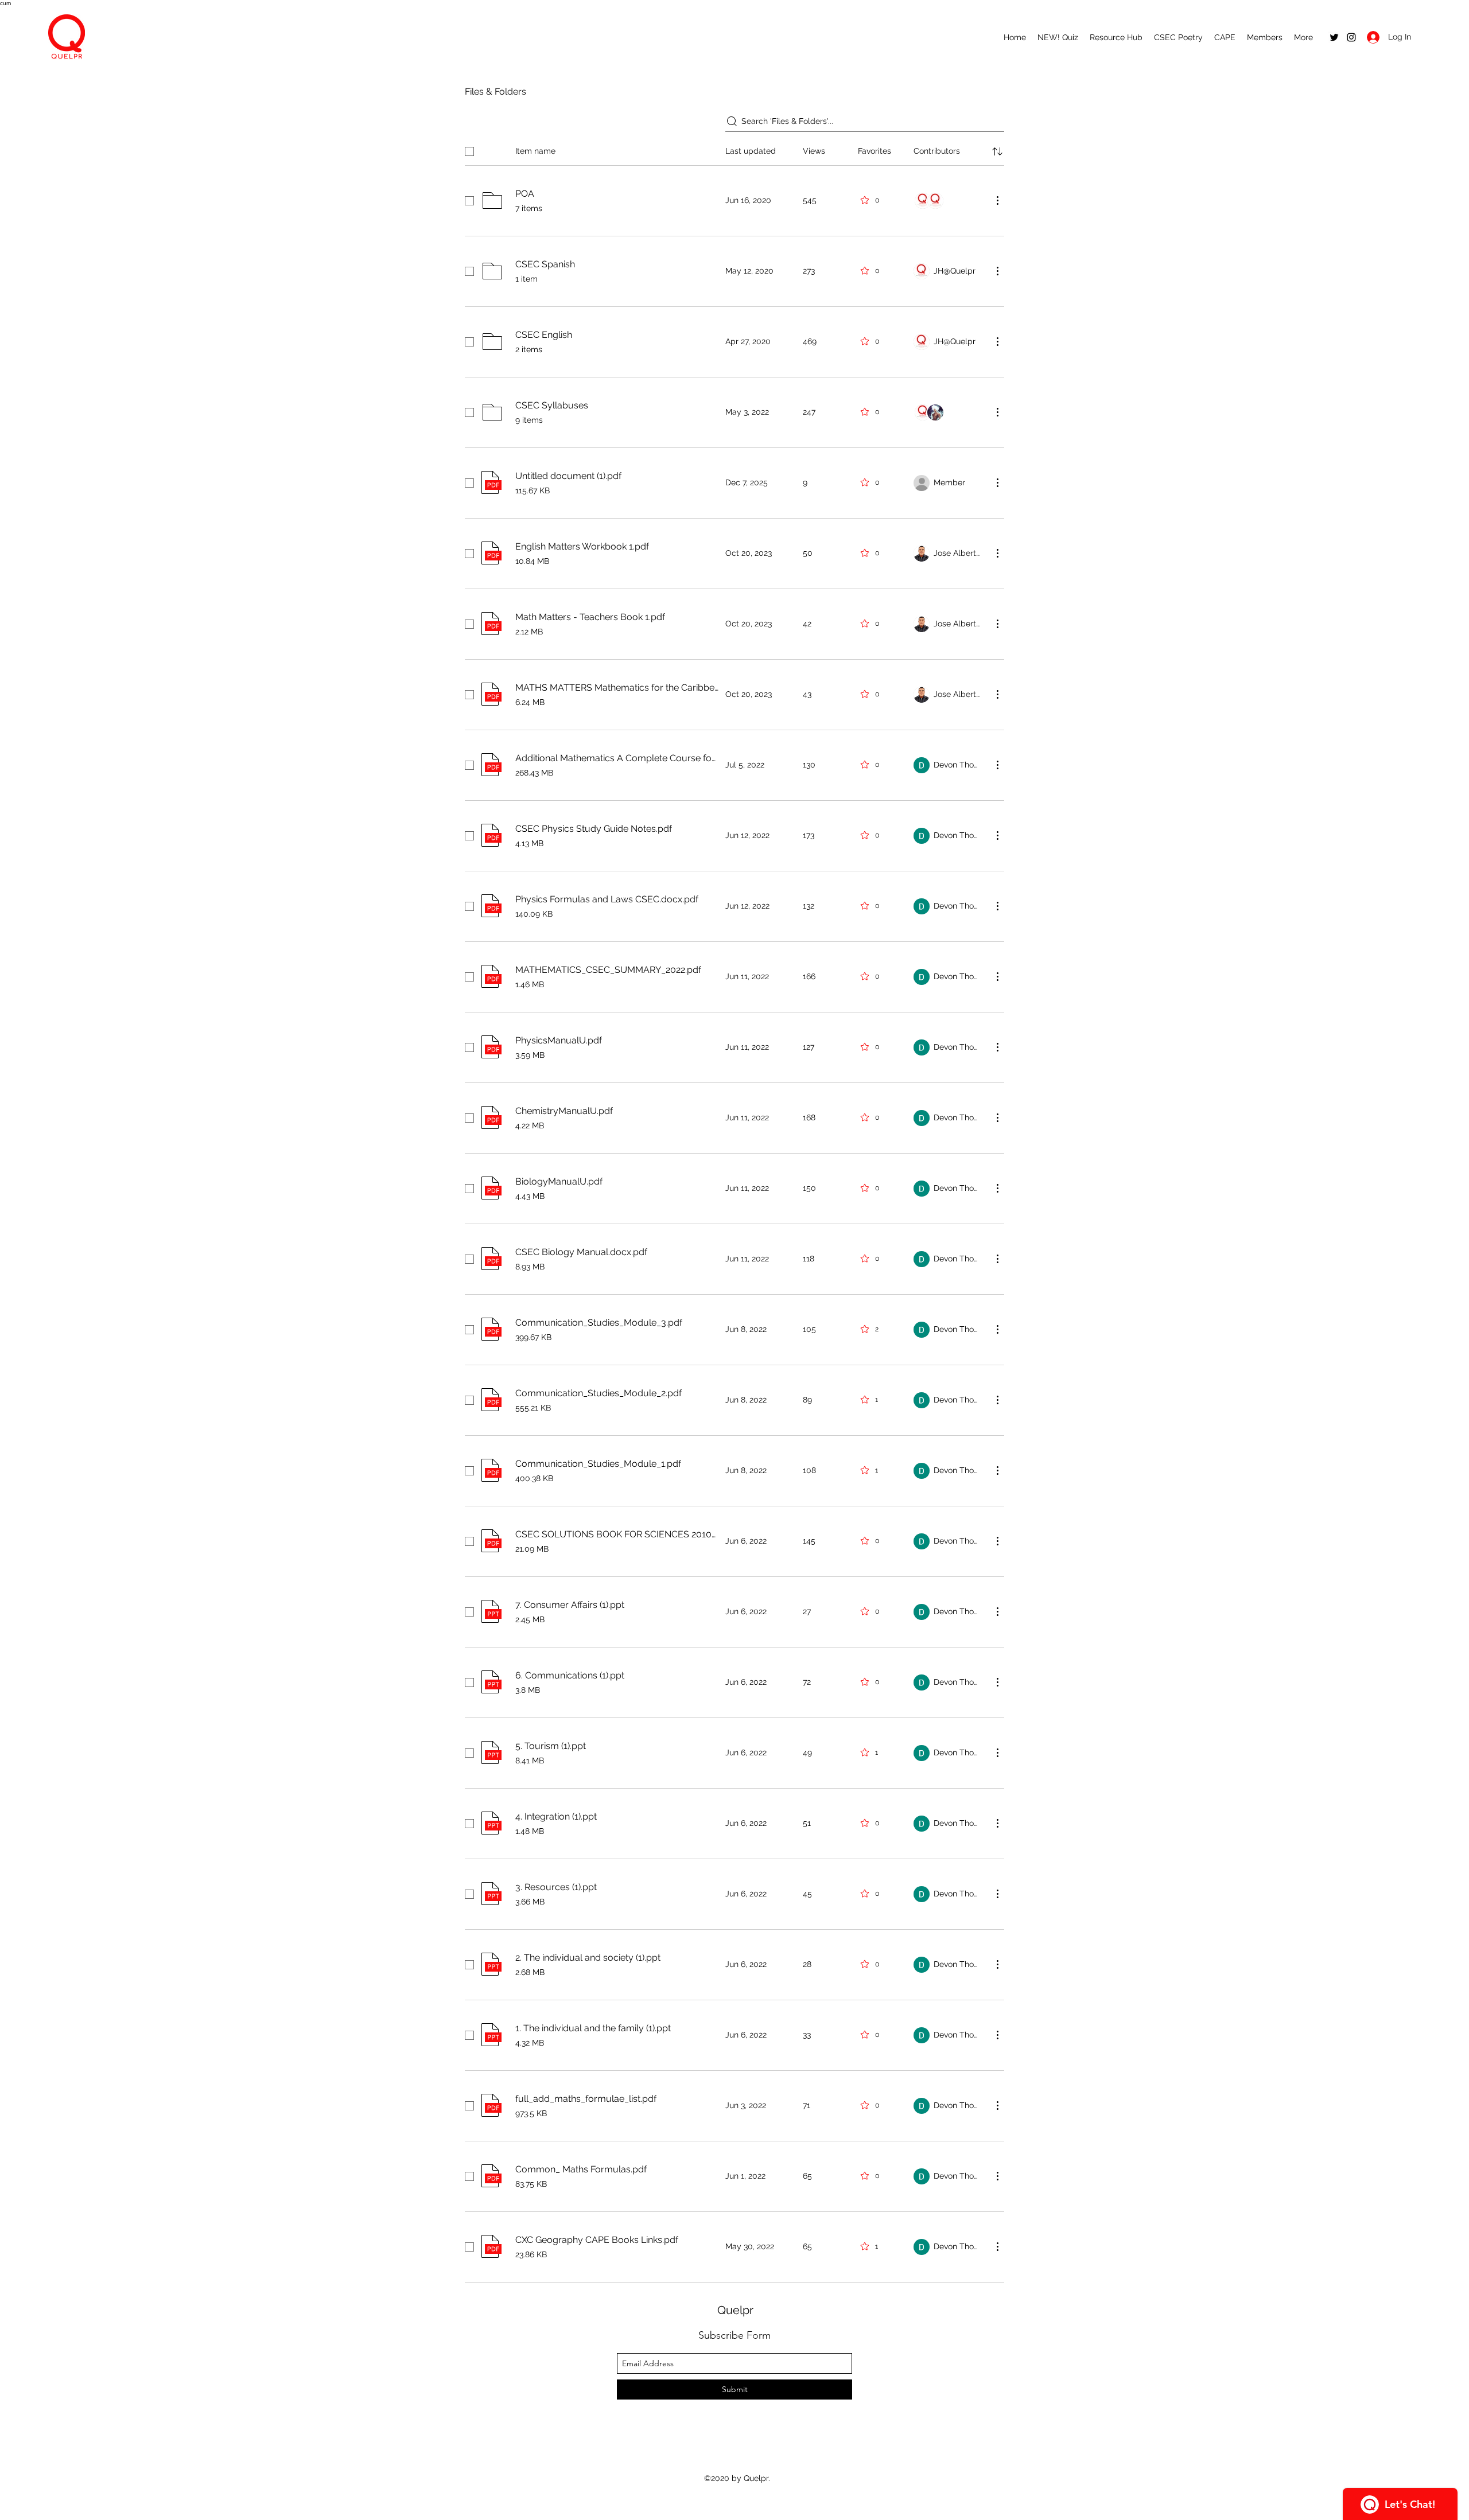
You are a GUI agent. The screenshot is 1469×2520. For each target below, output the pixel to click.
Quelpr (735, 2310)
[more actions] (997, 200)
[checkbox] (469, 151)
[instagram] (1351, 37)
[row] (734, 149)
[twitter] (1334, 37)
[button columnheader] (997, 151)
